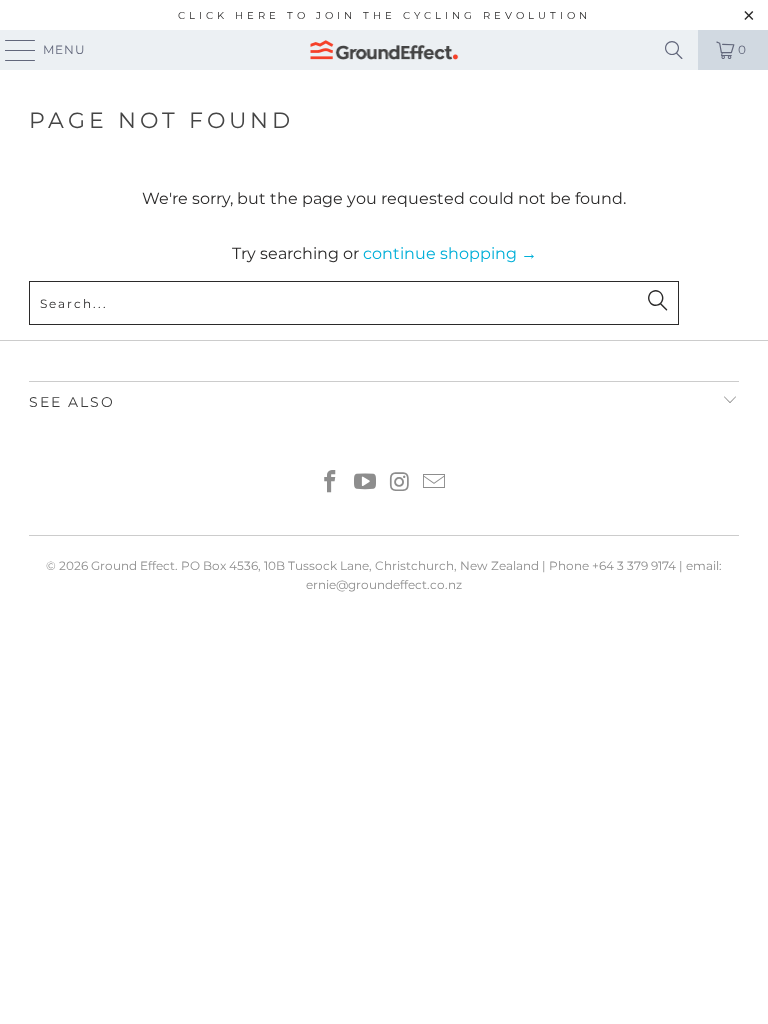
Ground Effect (133, 565)
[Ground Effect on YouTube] (366, 483)
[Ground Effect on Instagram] (401, 483)
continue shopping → (450, 253)
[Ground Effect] (384, 50)
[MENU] (11, 50)
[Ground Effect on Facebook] (331, 483)
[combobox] (354, 303)
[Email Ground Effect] (435, 483)
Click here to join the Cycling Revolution (384, 15)
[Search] (674, 50)
